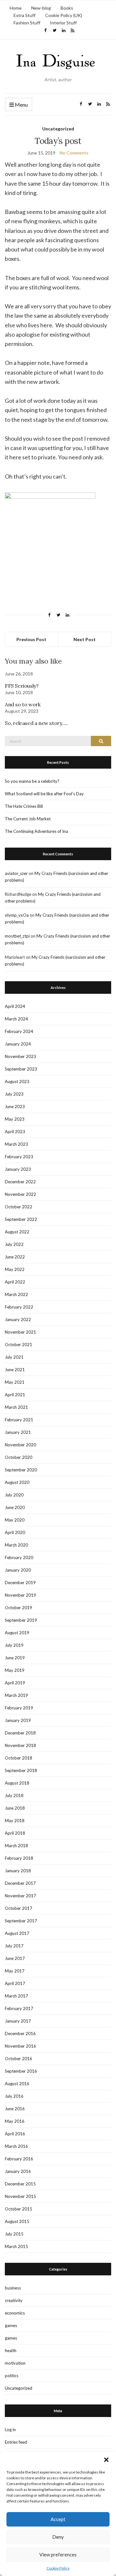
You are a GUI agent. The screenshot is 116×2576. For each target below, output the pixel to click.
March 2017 (16, 1996)
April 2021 (15, 1395)
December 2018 (20, 1733)
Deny (58, 2537)
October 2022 (19, 1207)
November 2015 (20, 2196)
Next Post (85, 639)
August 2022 (17, 1232)
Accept (58, 2519)
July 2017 (14, 1946)
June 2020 (15, 1507)
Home (16, 8)
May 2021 (15, 1382)
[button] (106, 2460)
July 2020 (14, 1495)
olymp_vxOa (17, 915)
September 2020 (21, 1470)
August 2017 (17, 1933)
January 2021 (18, 1432)
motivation (15, 2363)
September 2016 (21, 2071)
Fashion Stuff (27, 23)
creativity (14, 2300)
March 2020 (16, 1545)
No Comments (74, 153)
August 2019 (17, 1633)
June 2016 (15, 2109)
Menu (21, 105)
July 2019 (14, 1645)
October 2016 (19, 2059)
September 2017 (21, 1921)
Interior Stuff (63, 23)
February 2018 (19, 1858)
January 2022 (18, 1319)
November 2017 (20, 1896)
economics (15, 2313)
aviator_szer (16, 873)
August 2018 (17, 1783)
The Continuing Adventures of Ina (36, 831)
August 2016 (17, 2084)
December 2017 (20, 1883)
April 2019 (15, 1683)
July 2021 (14, 1357)
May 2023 (15, 1119)
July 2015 (14, 2234)
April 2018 (15, 1833)
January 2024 (18, 1044)
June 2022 (15, 1257)
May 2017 (15, 1971)
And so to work (23, 704)
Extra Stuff (24, 15)
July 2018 (14, 1795)
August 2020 (17, 1482)
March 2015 (16, 2246)
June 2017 (15, 1958)
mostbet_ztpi (17, 936)
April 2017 (15, 1983)
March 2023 (16, 1144)
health (11, 2351)
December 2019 (20, 1583)
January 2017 (18, 2021)
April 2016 (15, 2134)
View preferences (58, 2554)
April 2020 (15, 1532)
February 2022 (19, 1307)
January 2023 (18, 1169)
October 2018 (19, 1758)
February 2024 (19, 1031)
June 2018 (15, 1808)
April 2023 (15, 1132)
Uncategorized (58, 129)
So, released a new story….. (36, 723)
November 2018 (20, 1745)
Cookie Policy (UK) (64, 15)
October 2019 (19, 1608)
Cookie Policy (58, 2568)
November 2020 (20, 1445)
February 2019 (19, 1708)
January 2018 (18, 1871)
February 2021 (19, 1420)
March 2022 (16, 1294)
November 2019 (20, 1595)
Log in (10, 2430)
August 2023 (17, 1081)
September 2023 (21, 1069)
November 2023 (20, 1056)
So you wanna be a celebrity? (32, 781)
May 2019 (15, 1670)
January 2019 (18, 1720)
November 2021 (20, 1332)
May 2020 (15, 1520)
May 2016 (15, 2121)
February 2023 (19, 1157)
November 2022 (20, 1194)
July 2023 (14, 1094)
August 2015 (17, 2221)
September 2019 (21, 1620)
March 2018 (16, 1846)
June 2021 (15, 1370)
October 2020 (19, 1457)
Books (67, 8)
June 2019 (15, 1658)
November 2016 (20, 2046)
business (13, 2288)
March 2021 (16, 1407)
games (11, 2325)
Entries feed (16, 2442)
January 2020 (18, 1570)
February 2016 (19, 2159)
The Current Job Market (28, 819)
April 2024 (15, 1006)
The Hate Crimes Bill (24, 806)
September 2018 (21, 1770)
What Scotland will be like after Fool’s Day (44, 794)
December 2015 (20, 2184)
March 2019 (16, 1695)
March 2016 (16, 2146)
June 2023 (15, 1107)
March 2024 (16, 1019)
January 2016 (18, 2171)
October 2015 (19, 2209)
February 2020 (19, 1557)
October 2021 (19, 1345)
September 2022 (21, 1219)
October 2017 (19, 1908)
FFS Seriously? (22, 686)
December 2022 (20, 1182)
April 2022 (15, 1282)
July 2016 (14, 2096)
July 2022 (14, 1244)
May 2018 (15, 1821)
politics (12, 2376)
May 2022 (15, 1269)
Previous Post (31, 639)
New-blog (41, 8)
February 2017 (19, 2008)
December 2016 (20, 2033)
